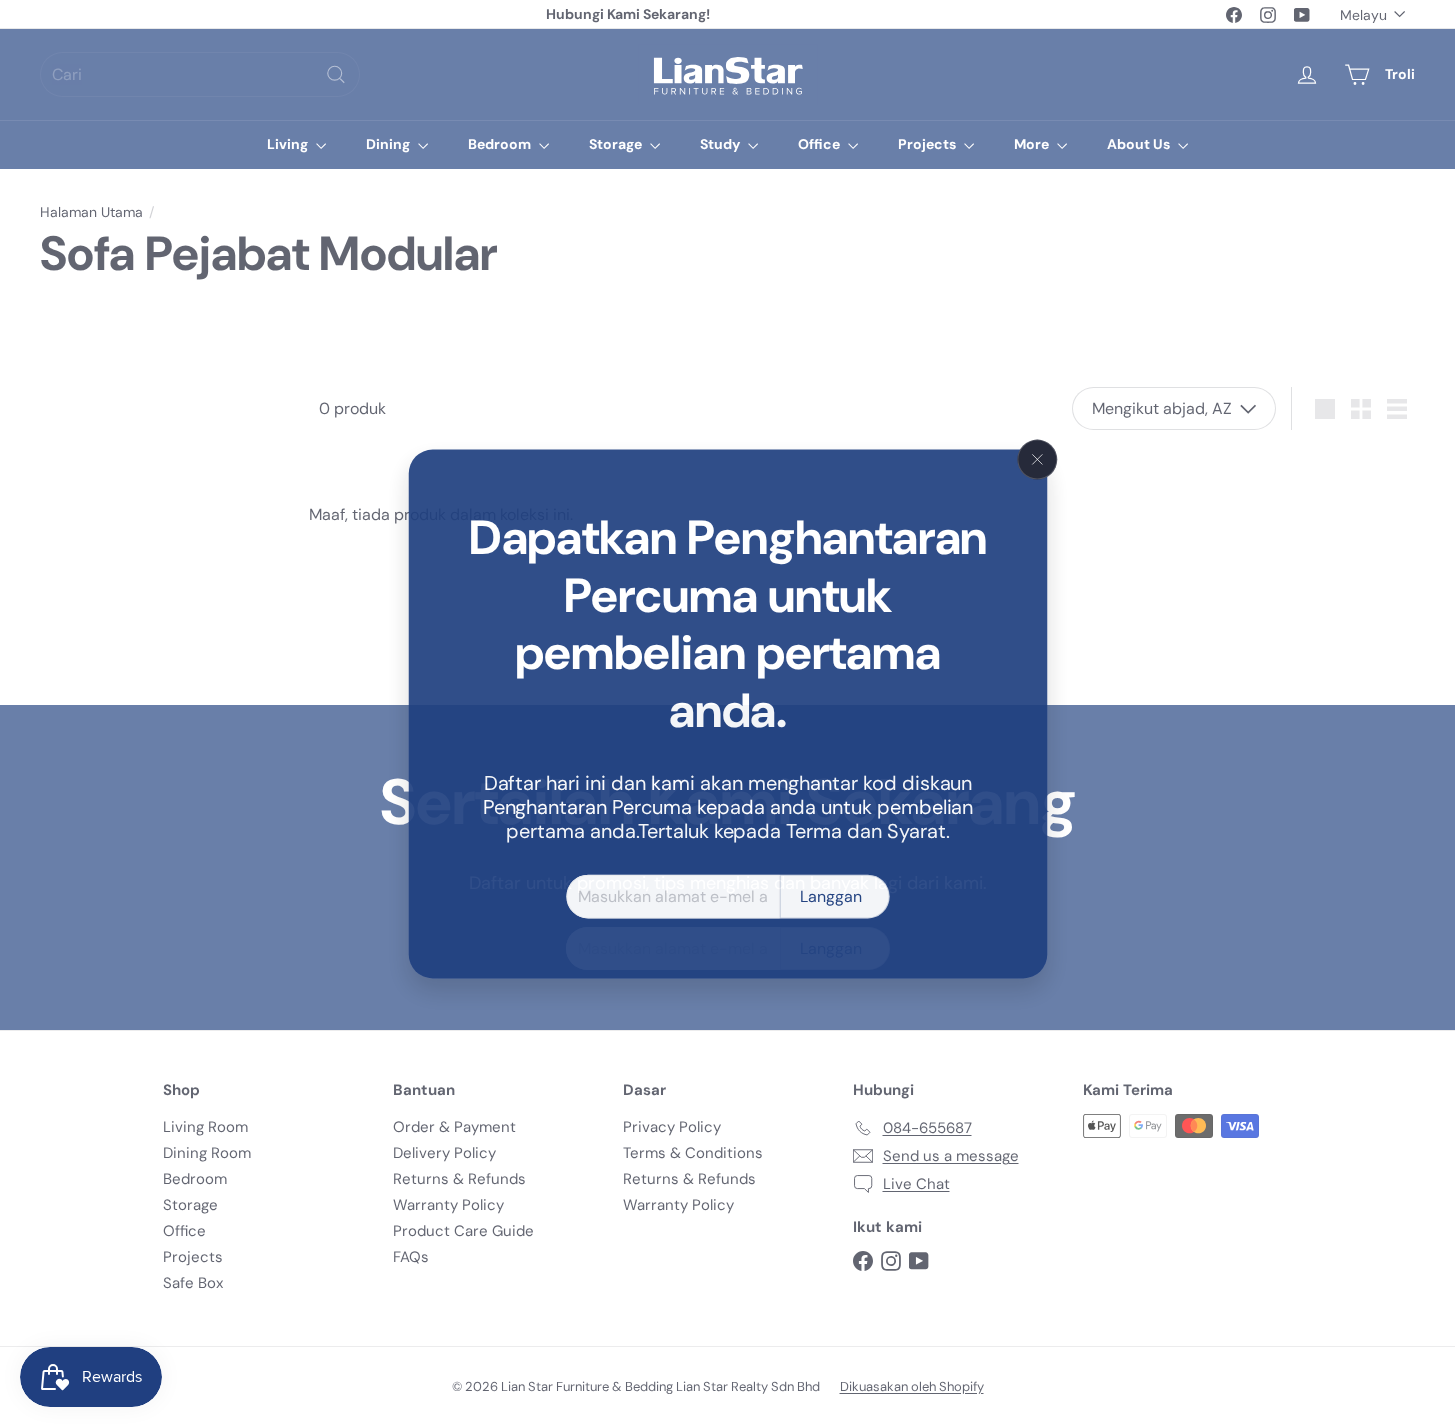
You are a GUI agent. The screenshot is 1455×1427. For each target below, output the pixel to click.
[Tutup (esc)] (1038, 459)
